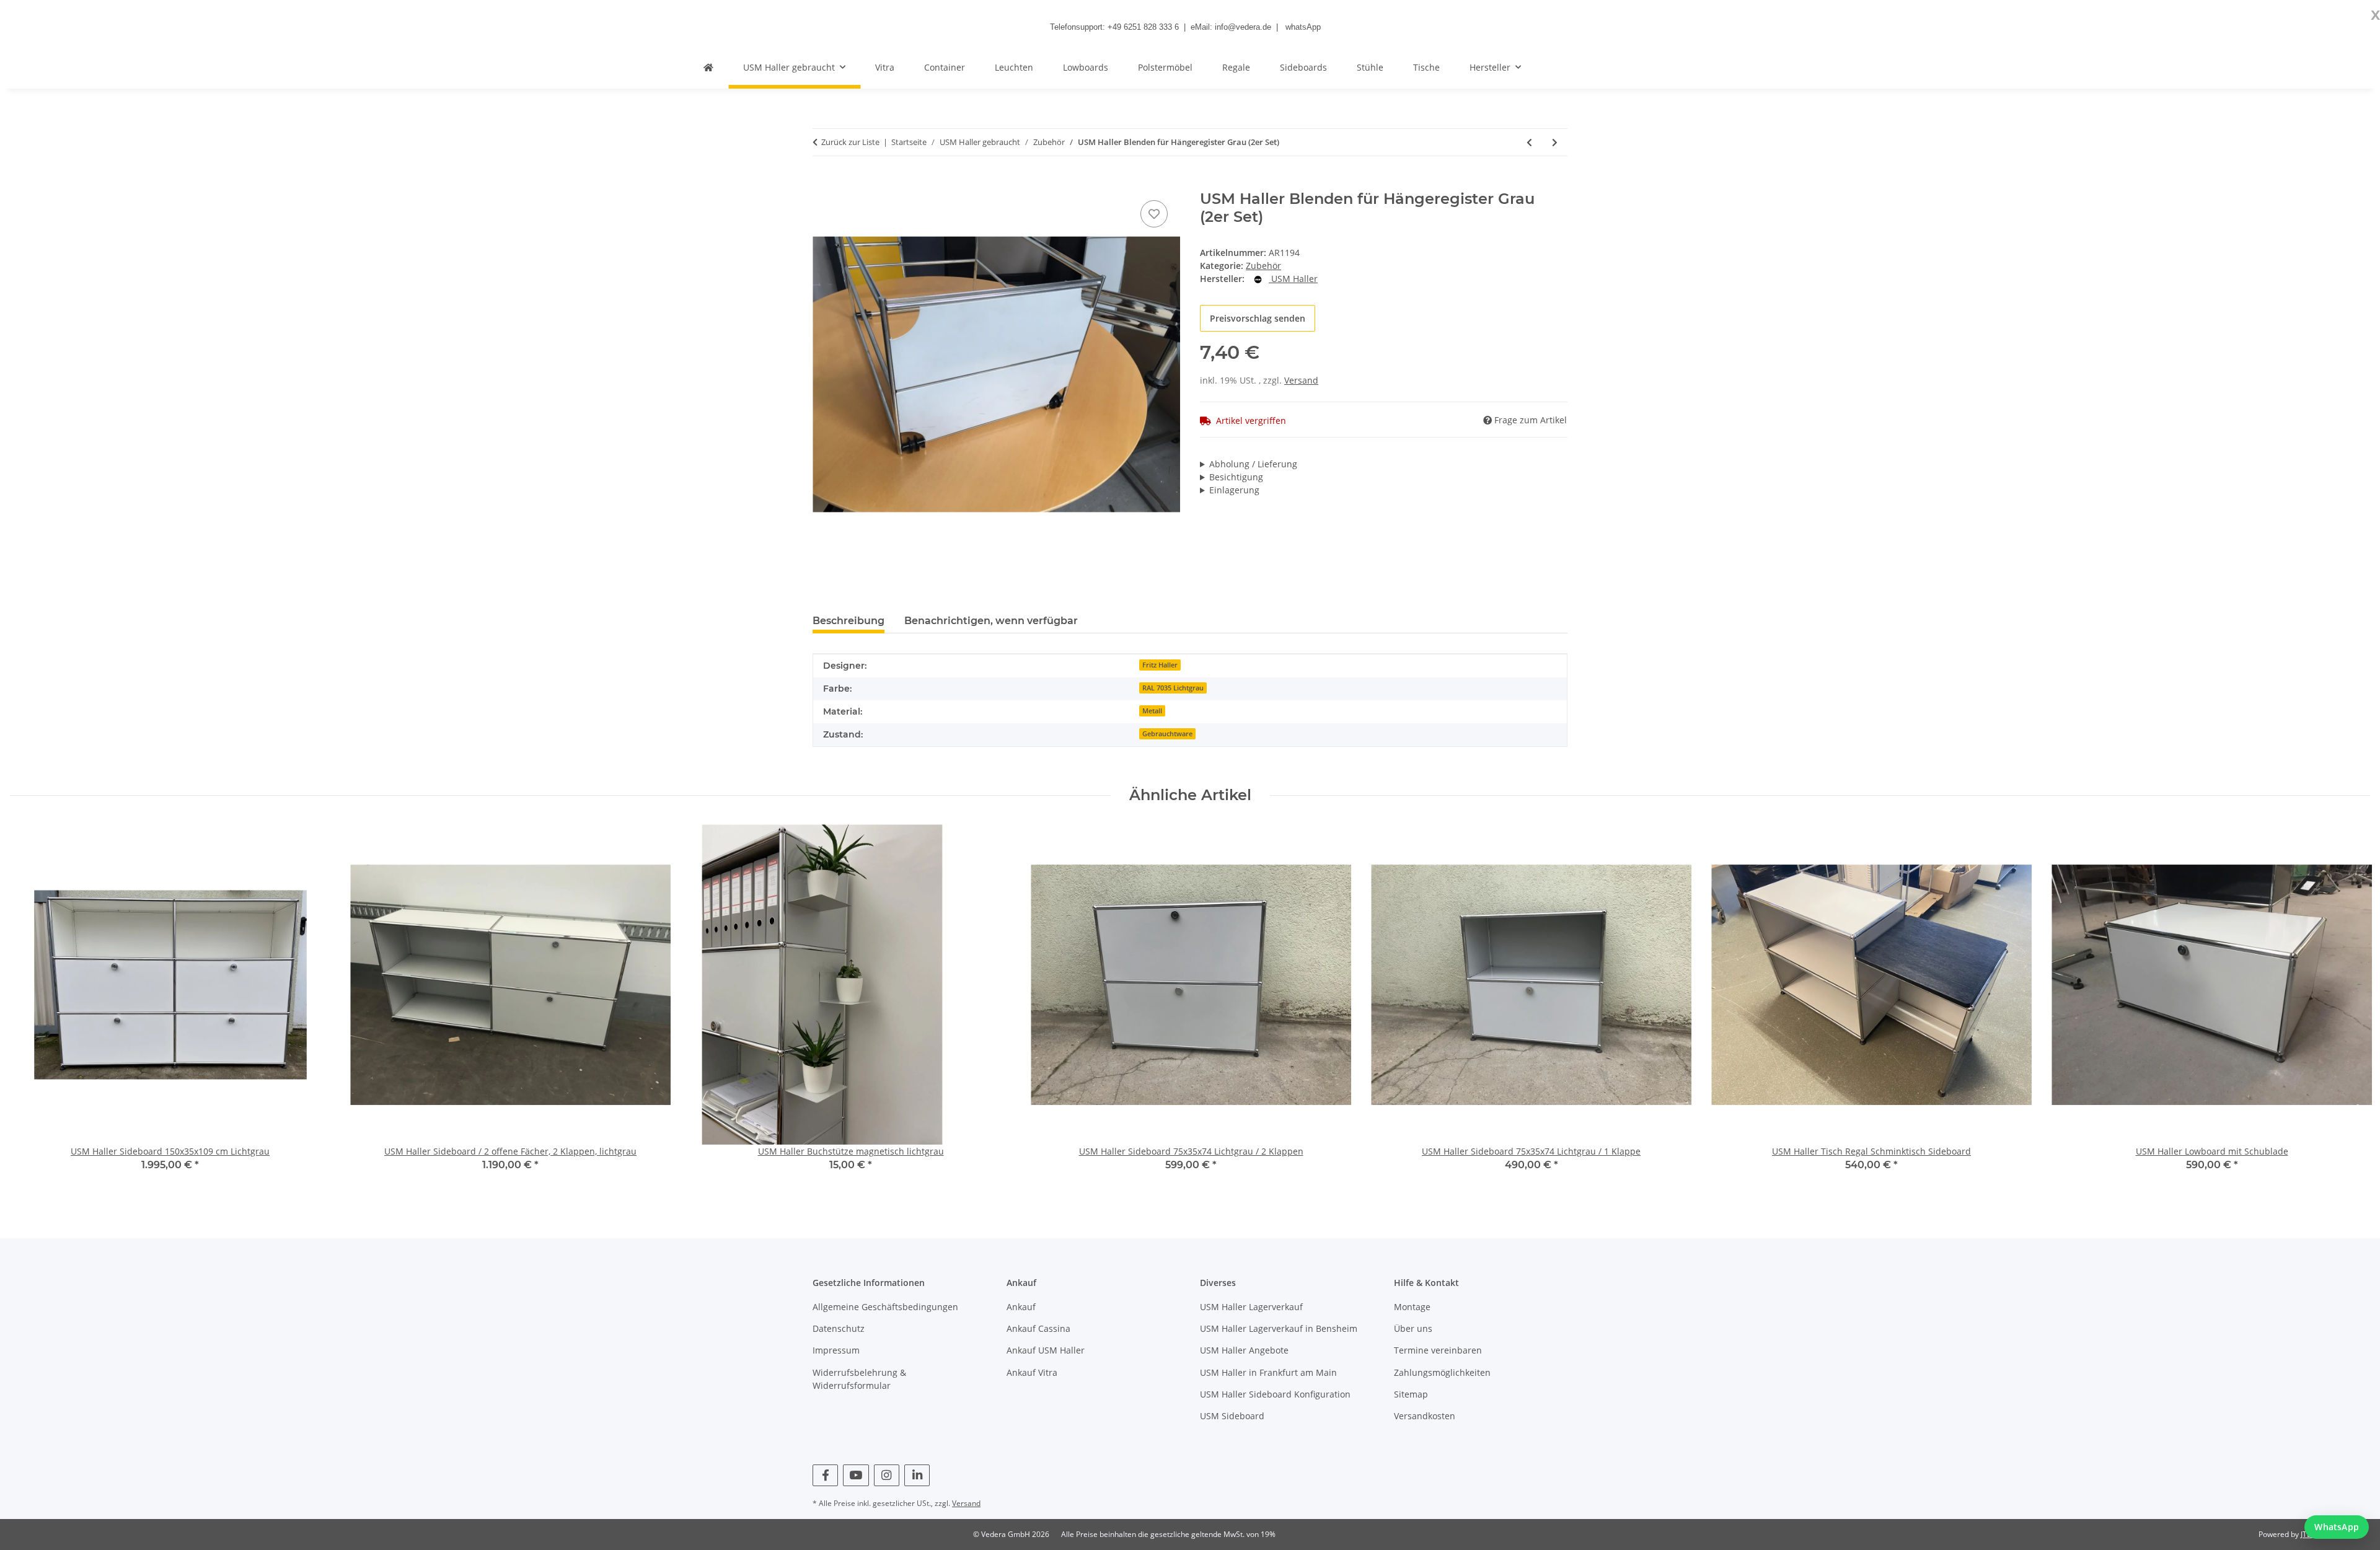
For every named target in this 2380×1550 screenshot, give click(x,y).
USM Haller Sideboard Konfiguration (1275, 1394)
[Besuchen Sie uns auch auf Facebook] (825, 1475)
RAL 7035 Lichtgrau (1173, 688)
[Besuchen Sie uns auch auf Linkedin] (917, 1475)
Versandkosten (1425, 1416)
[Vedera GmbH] (708, 67)
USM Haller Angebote (1244, 1350)
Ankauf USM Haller (1046, 1350)
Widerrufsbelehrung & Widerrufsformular (859, 1379)
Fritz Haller (1160, 665)
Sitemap (1411, 1394)
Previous (31, 1006)
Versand (1301, 380)
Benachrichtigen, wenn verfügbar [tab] (991, 621)
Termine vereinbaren (1438, 1350)
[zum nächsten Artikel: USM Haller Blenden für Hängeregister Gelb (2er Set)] (1555, 142)
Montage (1412, 1307)
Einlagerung (1234, 490)
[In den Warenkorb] (822, 183)
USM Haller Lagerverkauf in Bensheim (1279, 1328)
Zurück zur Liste (850, 142)
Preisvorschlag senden (1258, 318)
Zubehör (1263, 266)
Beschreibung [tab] (848, 621)
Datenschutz (839, 1328)
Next (2350, 1006)
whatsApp (1303, 27)
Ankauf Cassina (1038, 1328)
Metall (1152, 711)
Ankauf (1021, 1307)
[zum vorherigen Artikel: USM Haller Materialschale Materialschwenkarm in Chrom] (1529, 142)
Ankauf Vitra (1032, 1372)
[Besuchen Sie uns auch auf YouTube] (856, 1475)
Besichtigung (1236, 477)
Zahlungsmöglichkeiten (1442, 1372)
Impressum (836, 1350)
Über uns (1413, 1328)
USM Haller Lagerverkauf (1251, 1307)
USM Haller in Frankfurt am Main (1268, 1372)
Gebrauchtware (1167, 734)
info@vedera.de (1243, 27)
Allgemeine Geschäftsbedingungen (885, 1307)
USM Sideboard (1232, 1416)
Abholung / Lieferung (1253, 464)
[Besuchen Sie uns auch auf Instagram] (887, 1475)
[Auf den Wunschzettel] (1154, 214)
